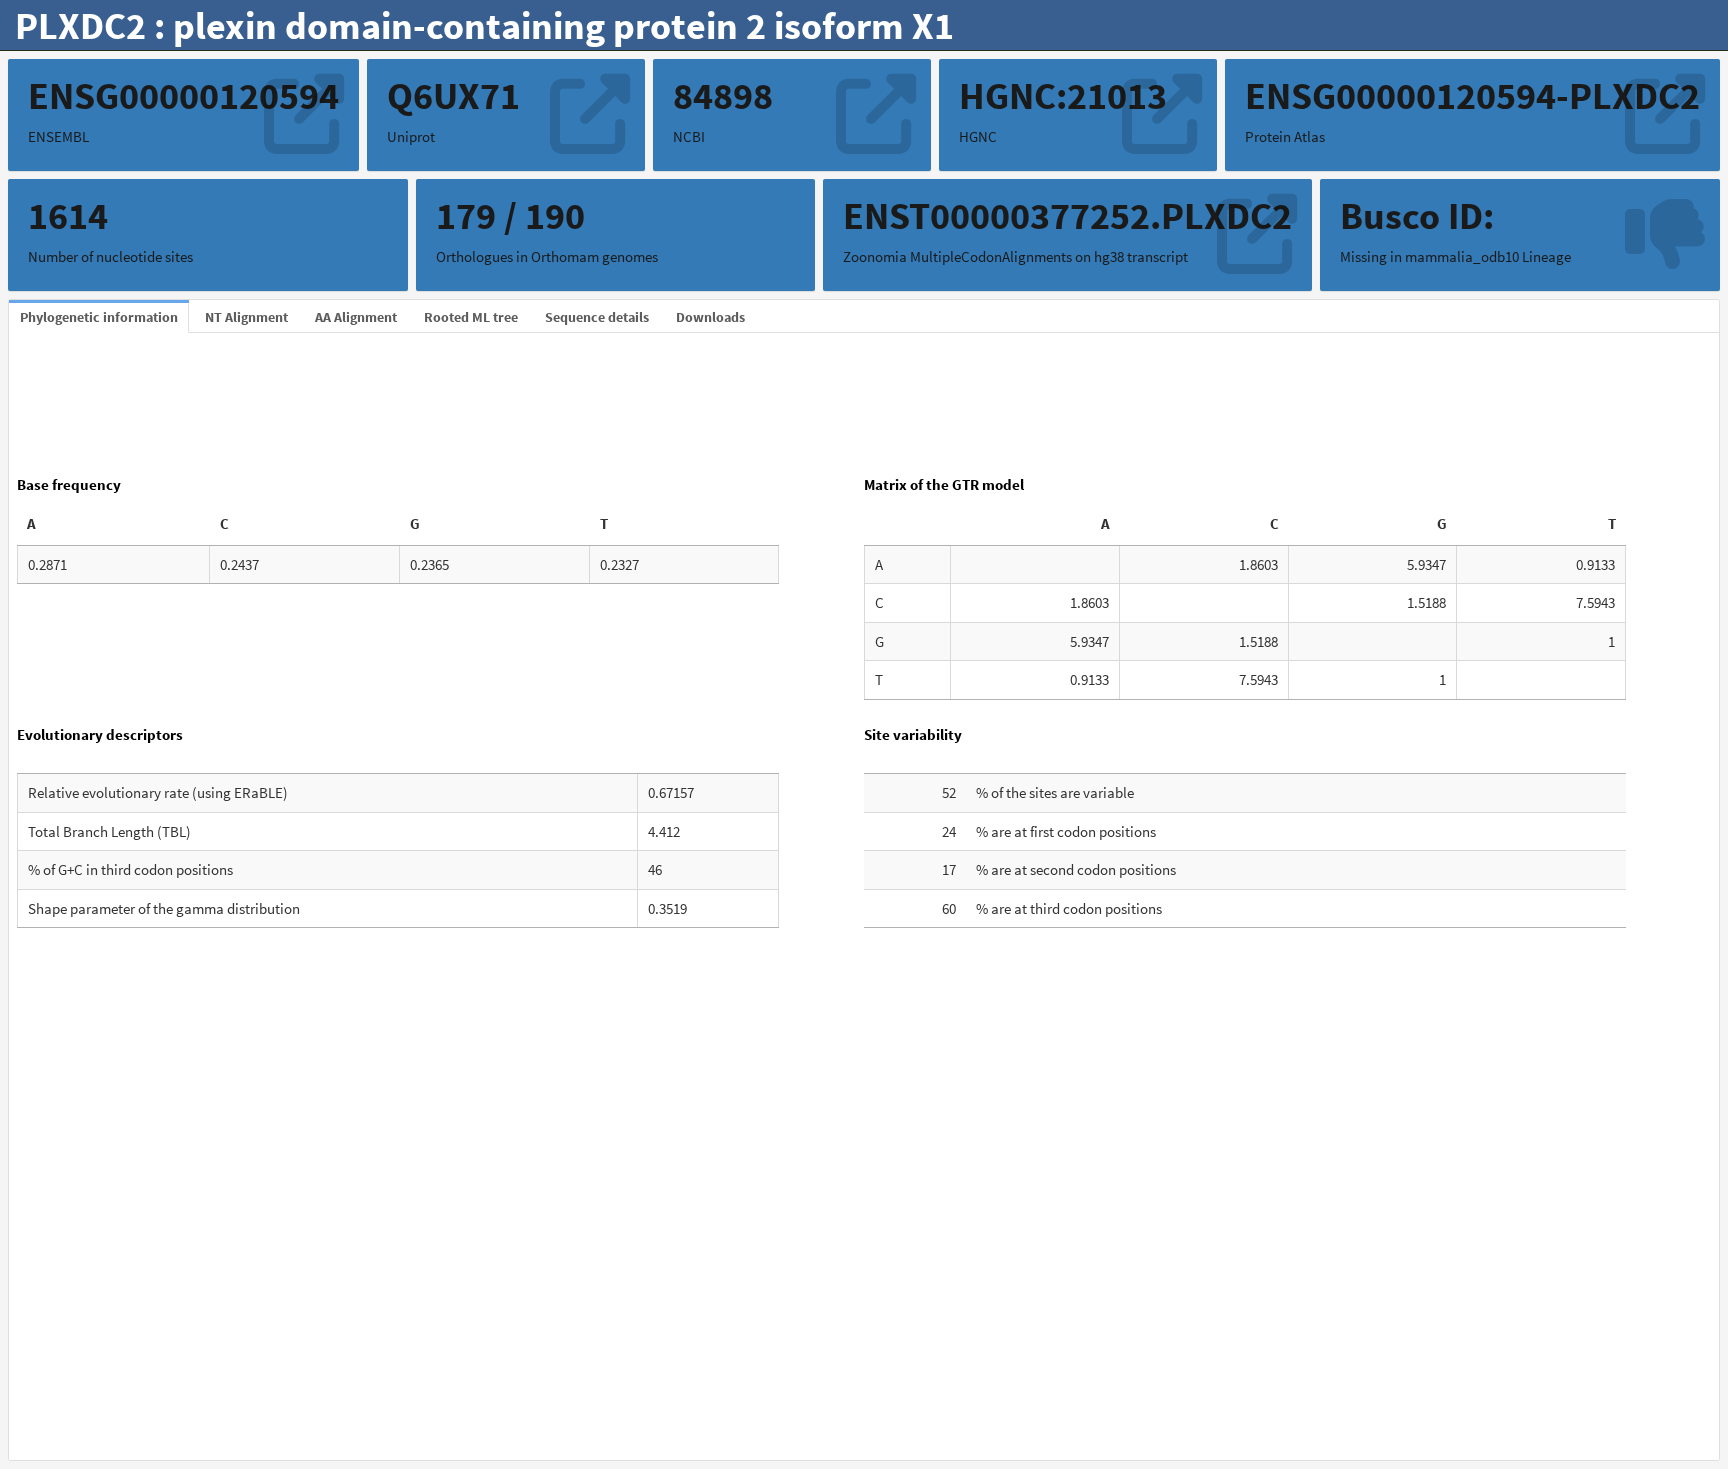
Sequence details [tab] (597, 317)
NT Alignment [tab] (246, 317)
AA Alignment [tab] (356, 317)
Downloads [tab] (710, 317)
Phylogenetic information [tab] (99, 317)
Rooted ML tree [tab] (471, 317)
